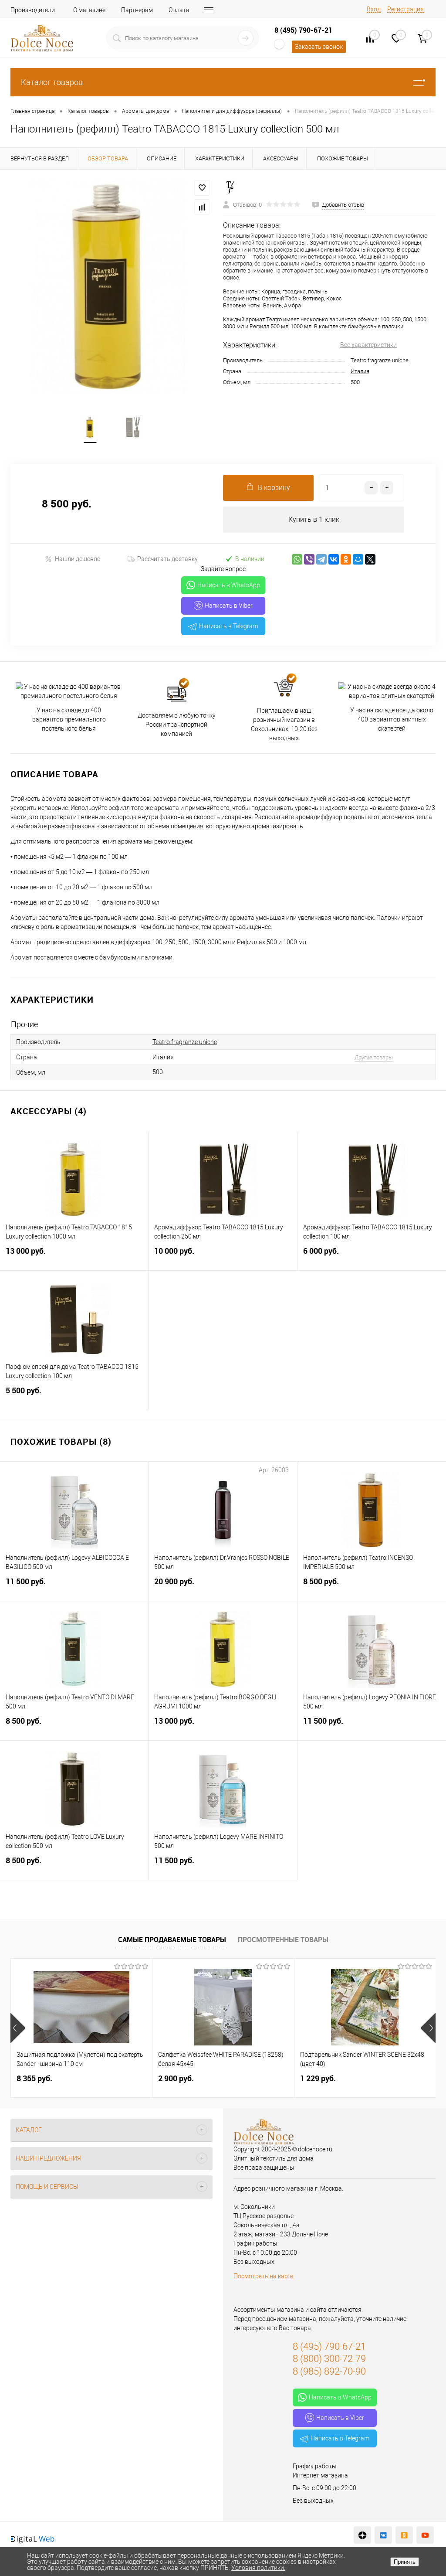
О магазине (89, 10)
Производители (33, 10)
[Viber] (309, 559)
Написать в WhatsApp (229, 585)
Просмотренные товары (283, 1940)
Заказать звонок (319, 47)
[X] (370, 559)
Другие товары (374, 1057)
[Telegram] (321, 559)
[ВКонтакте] (334, 559)
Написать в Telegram (228, 626)
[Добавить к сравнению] (202, 207)
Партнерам (137, 10)
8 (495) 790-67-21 (303, 30)
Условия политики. (258, 2568)
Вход (374, 9)
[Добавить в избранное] (202, 188)
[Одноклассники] (346, 559)
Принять (405, 2562)
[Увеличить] (111, 288)
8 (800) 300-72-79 (329, 2359)
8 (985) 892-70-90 (329, 2371)
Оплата (179, 10)
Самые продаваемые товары (172, 1940)
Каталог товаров (52, 82)
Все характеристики (368, 345)
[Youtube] (425, 2535)
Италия (360, 371)
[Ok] (404, 2535)
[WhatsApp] (297, 559)
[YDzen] (362, 2535)
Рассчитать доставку (167, 559)
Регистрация (405, 9)
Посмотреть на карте (263, 2276)
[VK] (383, 2535)
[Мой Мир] (358, 559)
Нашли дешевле (78, 559)
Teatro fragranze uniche (380, 360)
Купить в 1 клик (314, 519)
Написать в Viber (229, 606)
